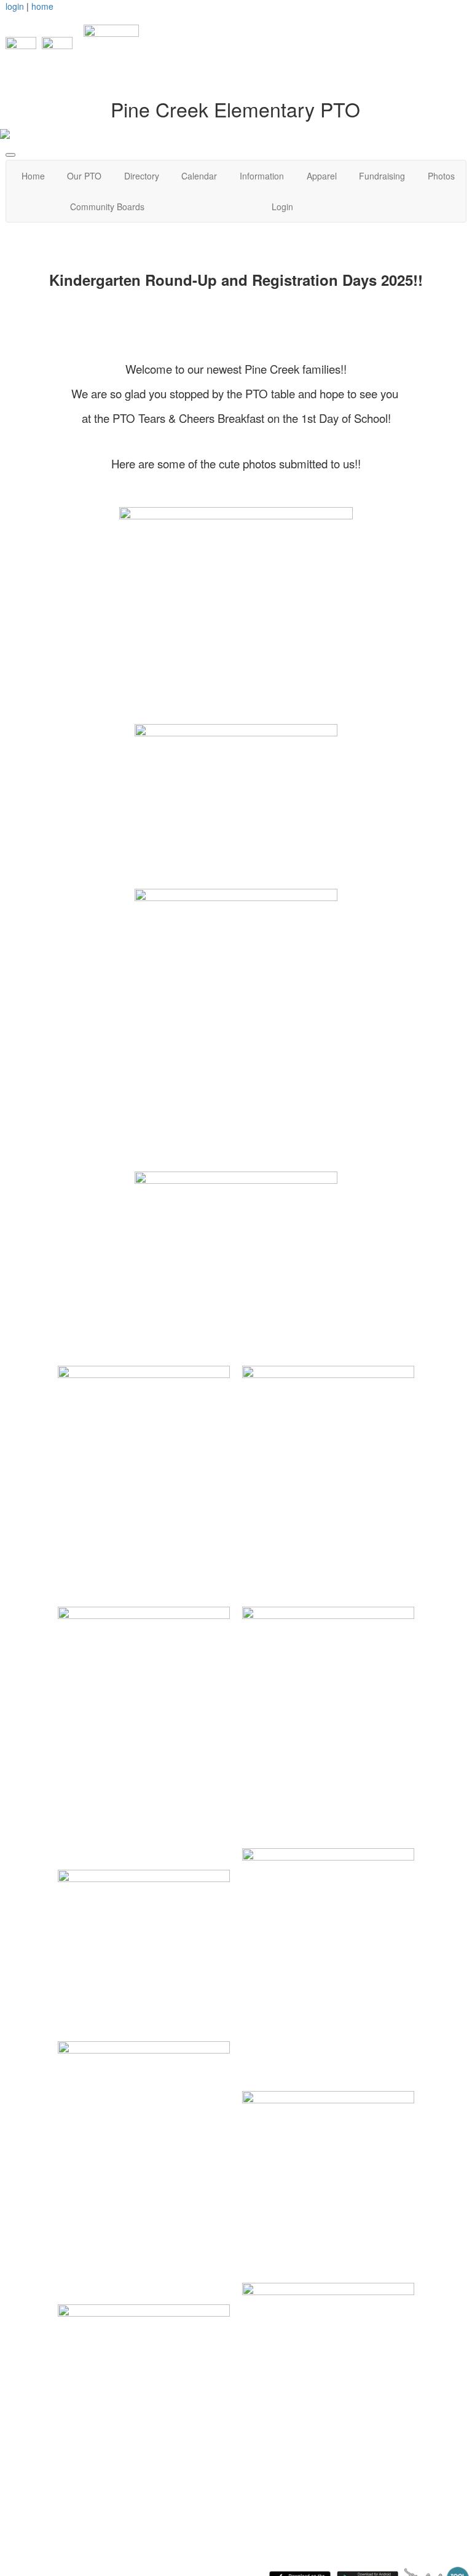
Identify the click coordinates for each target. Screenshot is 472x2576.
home (42, 6)
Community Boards (107, 207)
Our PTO (84, 176)
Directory (142, 176)
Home (33, 176)
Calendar (199, 176)
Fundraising (382, 176)
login (15, 6)
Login (282, 207)
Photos (441, 176)
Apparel (322, 176)
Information (262, 176)
